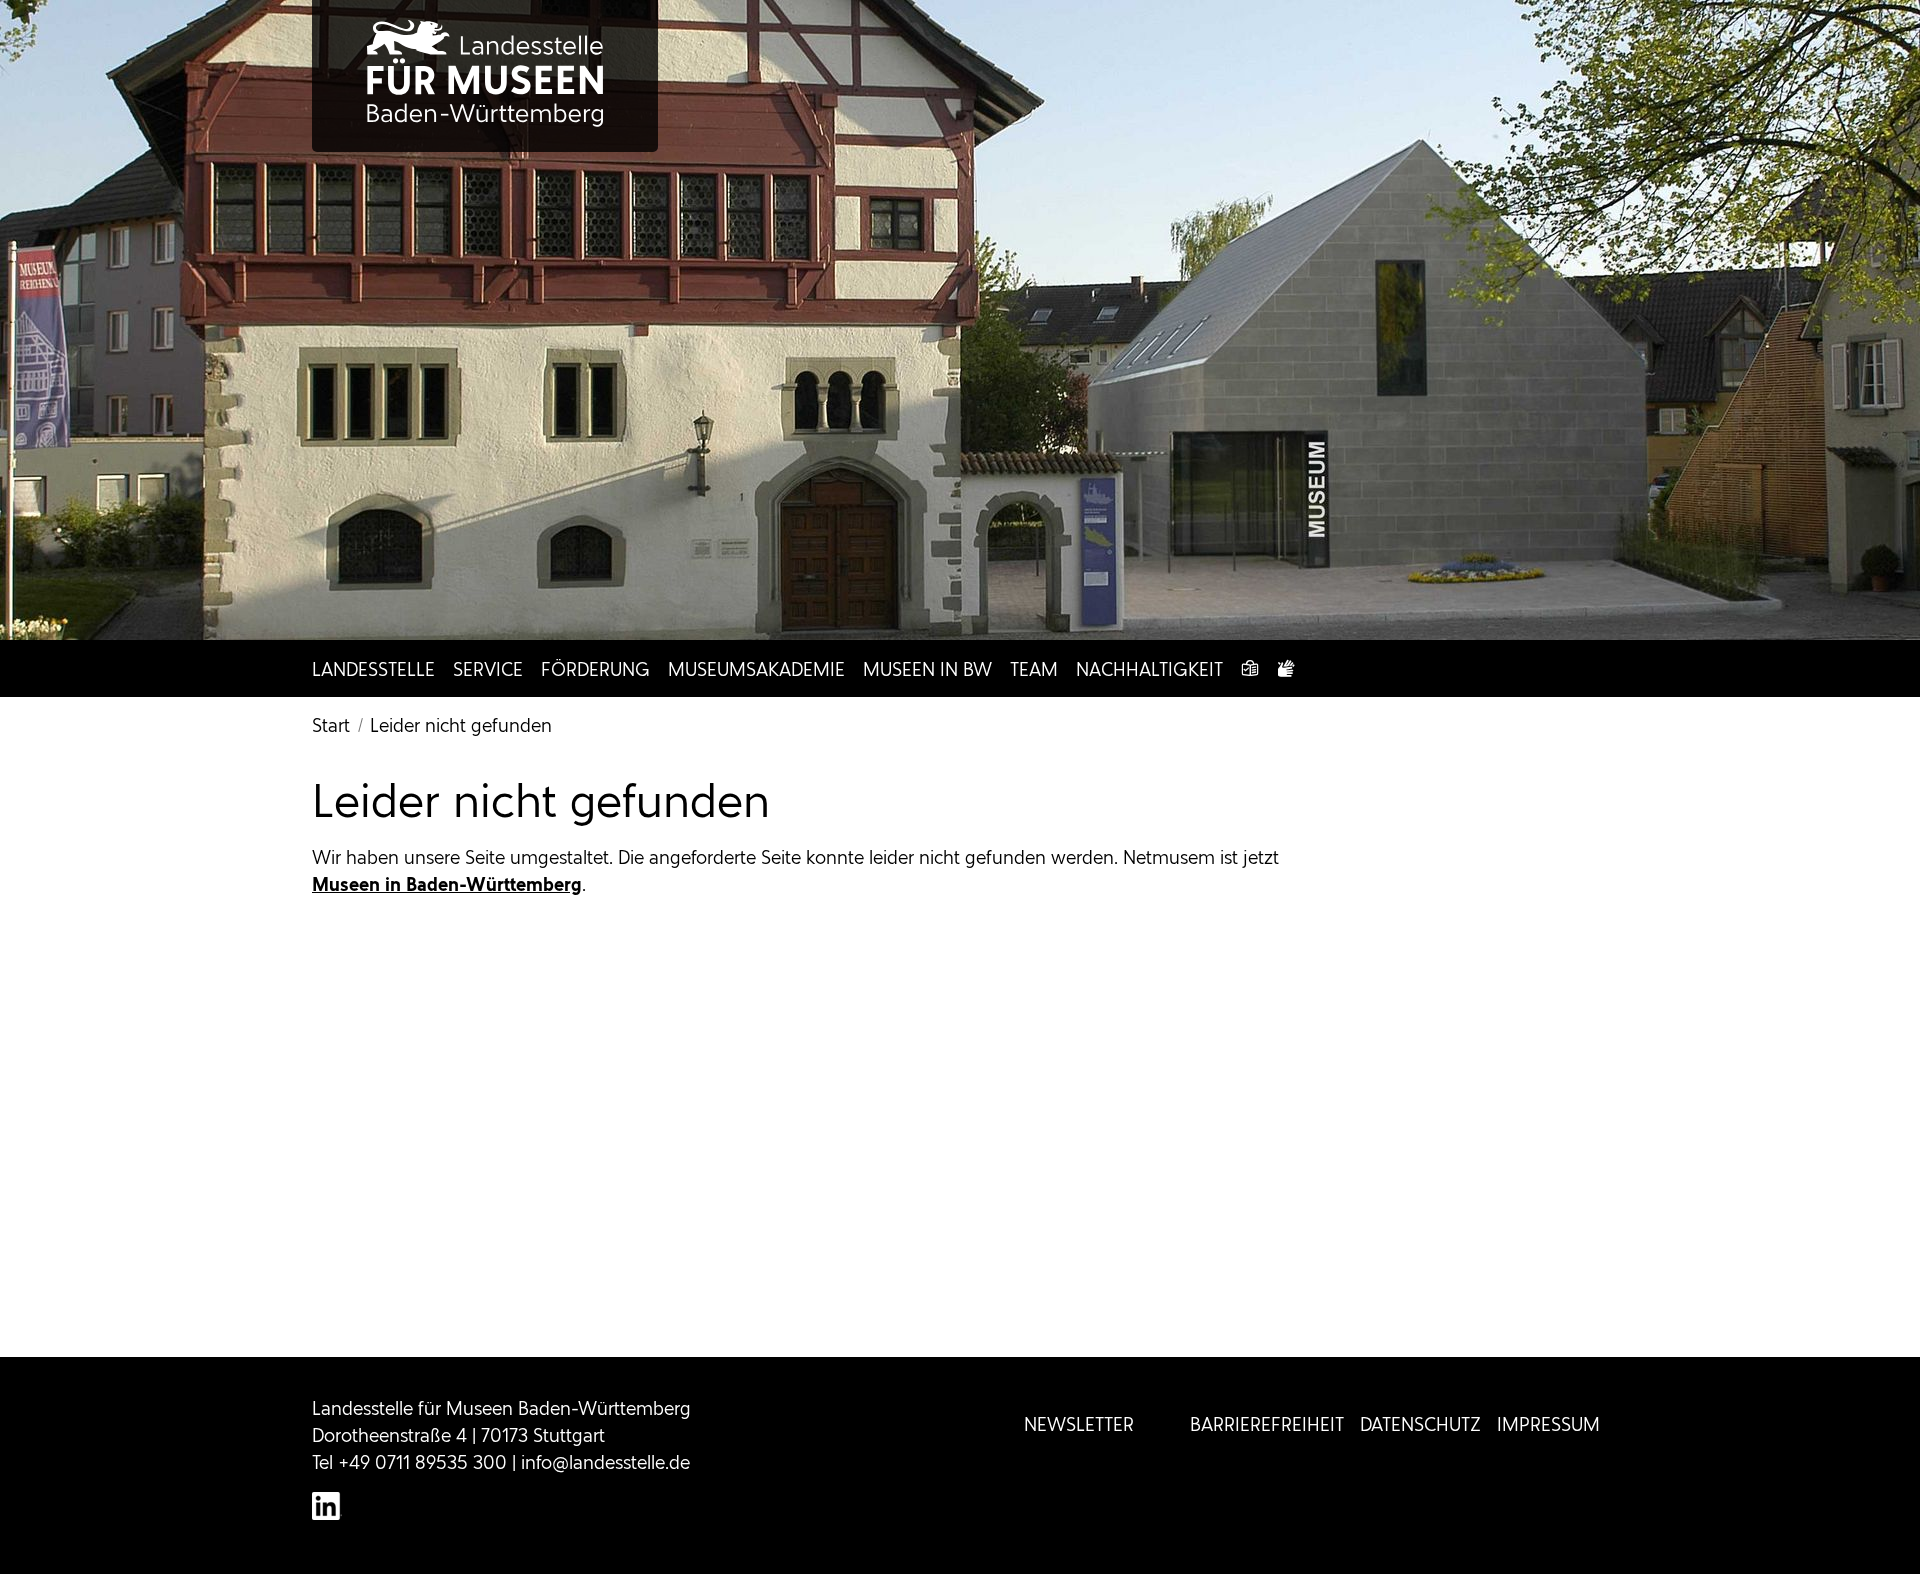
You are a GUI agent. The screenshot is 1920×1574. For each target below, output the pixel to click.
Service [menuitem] (488, 669)
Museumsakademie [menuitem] (756, 669)
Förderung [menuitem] (595, 669)
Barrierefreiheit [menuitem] (1267, 1424)
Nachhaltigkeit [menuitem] (1149, 669)
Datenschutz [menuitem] (1420, 1424)
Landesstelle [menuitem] (373, 669)
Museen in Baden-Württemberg (447, 884)
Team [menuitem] (1034, 669)
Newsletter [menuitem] (1079, 1424)
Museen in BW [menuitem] (927, 669)
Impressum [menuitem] (1548, 1424)
